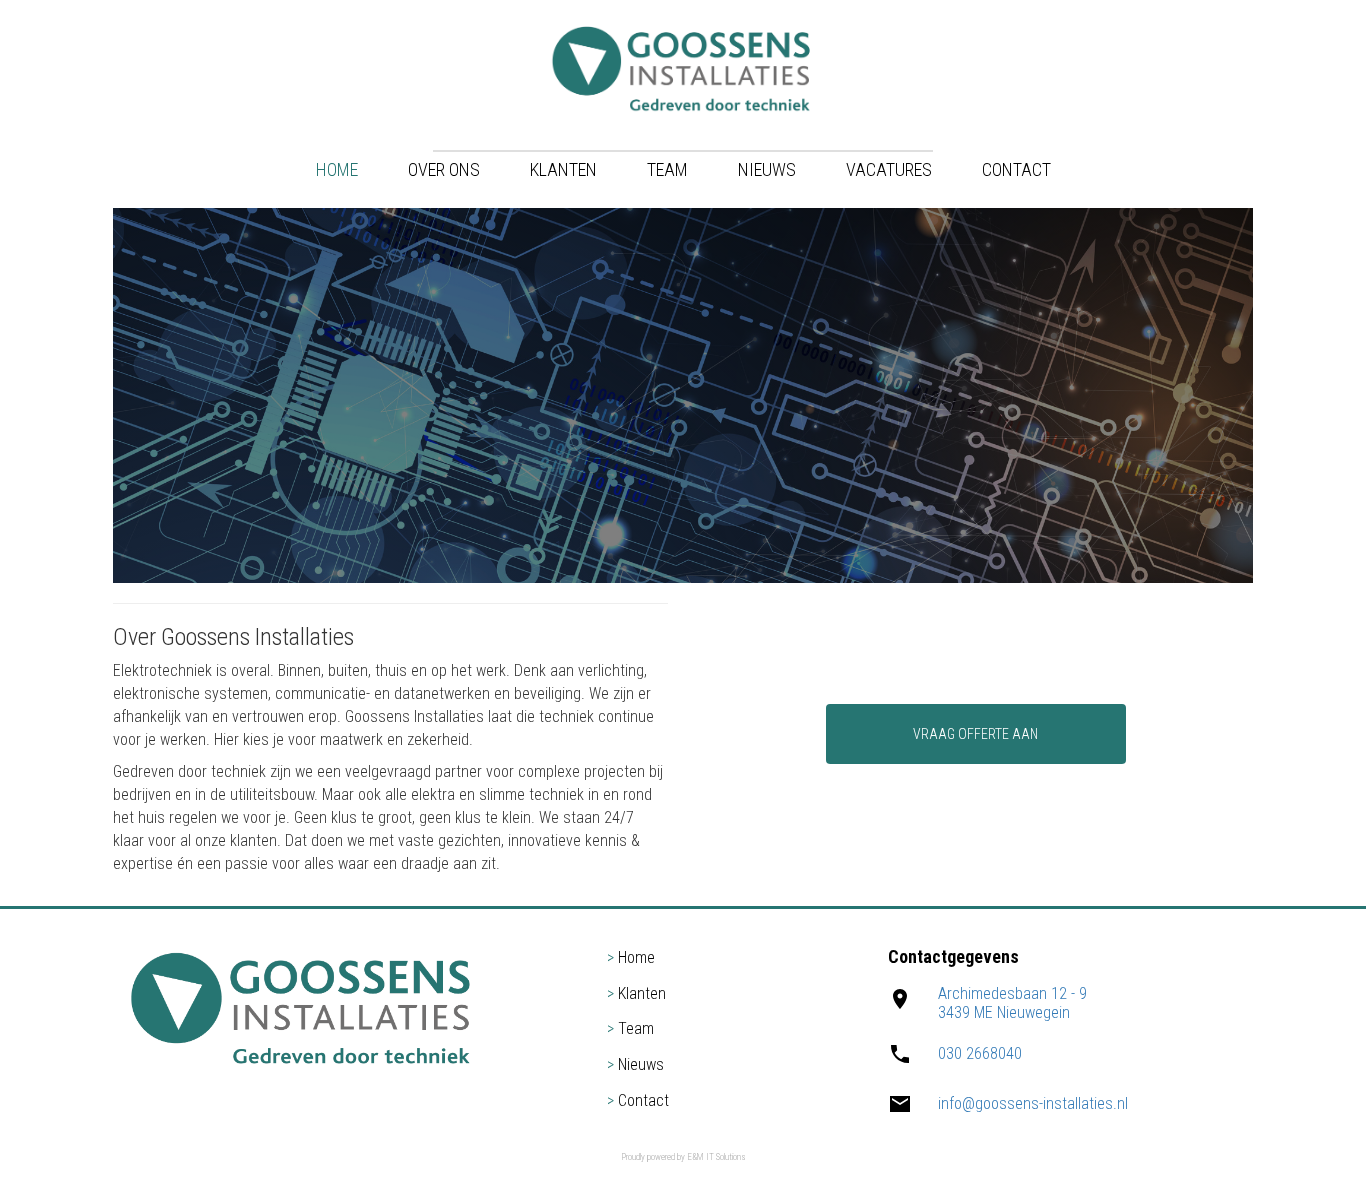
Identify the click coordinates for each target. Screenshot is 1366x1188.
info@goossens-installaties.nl (1033, 1103)
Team (667, 169)
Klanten (563, 169)
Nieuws (767, 169)
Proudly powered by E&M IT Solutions (683, 1157)
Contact (1016, 169)
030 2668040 (980, 1053)
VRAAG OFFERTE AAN (975, 734)
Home (337, 169)
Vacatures (889, 169)
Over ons (444, 169)
